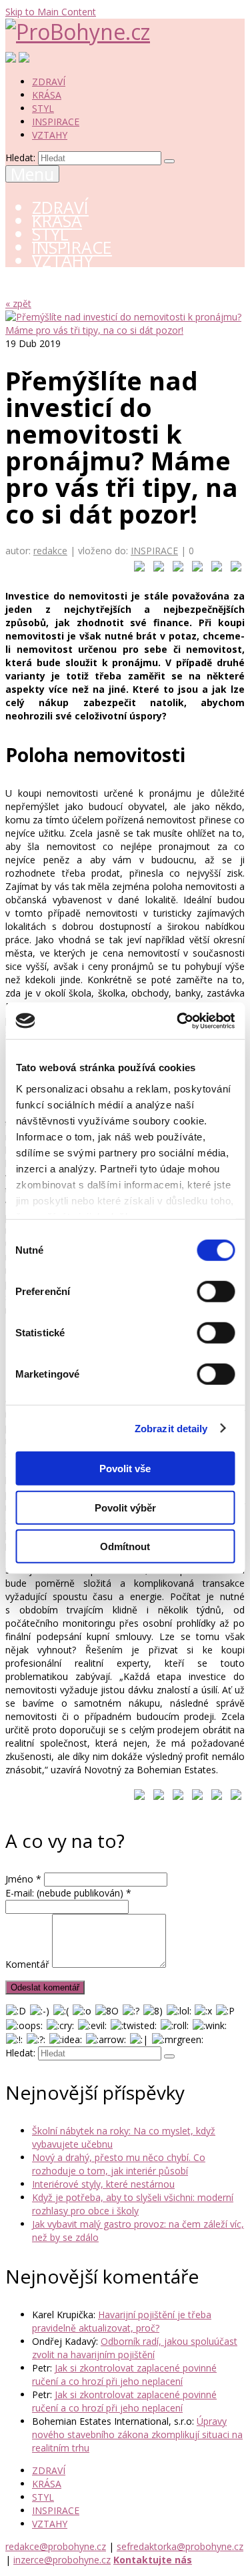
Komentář (27, 1964)
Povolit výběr (125, 1507)
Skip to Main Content (51, 12)
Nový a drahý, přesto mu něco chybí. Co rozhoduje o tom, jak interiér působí (119, 2164)
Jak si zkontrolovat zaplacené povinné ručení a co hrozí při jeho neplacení (124, 2374)
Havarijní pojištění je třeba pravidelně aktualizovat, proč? (122, 2321)
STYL (43, 108)
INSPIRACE (56, 122)
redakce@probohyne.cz (56, 2546)
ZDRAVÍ (49, 82)
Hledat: (20, 158)
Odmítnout (125, 1546)
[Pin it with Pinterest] (195, 569)
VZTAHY (50, 135)
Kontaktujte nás (153, 2560)
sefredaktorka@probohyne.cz (180, 2546)
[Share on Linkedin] (214, 569)
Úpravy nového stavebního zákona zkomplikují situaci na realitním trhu (137, 2434)
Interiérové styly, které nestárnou (103, 2184)
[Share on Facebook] (137, 569)
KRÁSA (47, 95)
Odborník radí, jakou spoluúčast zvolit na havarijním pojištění (135, 2348)
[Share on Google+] (175, 569)
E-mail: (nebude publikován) (68, 1893)
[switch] (216, 1292)
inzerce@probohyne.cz (62, 2560)
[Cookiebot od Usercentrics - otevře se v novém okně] (178, 1021)
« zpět (18, 303)
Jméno (23, 1879)
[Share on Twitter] (156, 569)
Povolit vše (125, 1469)
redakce (50, 551)
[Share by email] (233, 569)
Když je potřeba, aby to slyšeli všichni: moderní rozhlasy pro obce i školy (133, 2204)
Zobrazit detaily (171, 1428)
